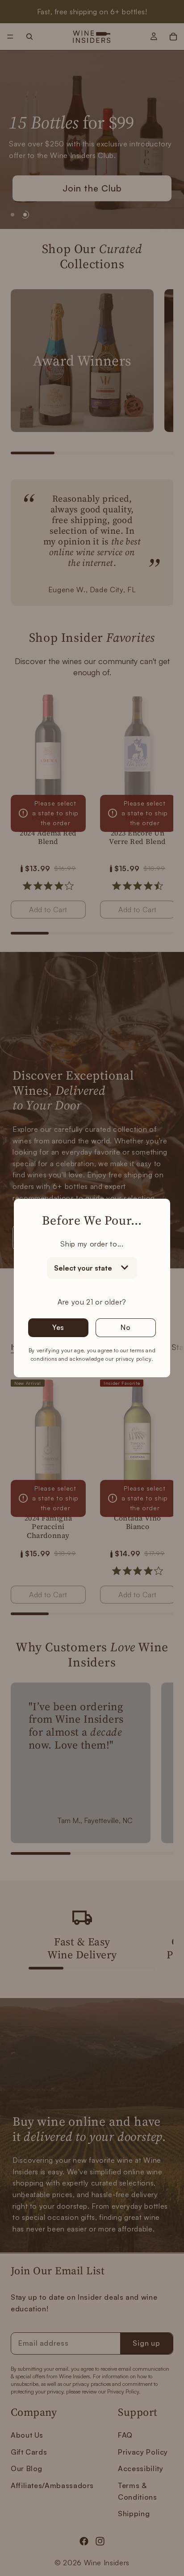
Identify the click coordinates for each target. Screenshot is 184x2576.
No (126, 1327)
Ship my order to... (92, 1244)
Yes (58, 1327)
